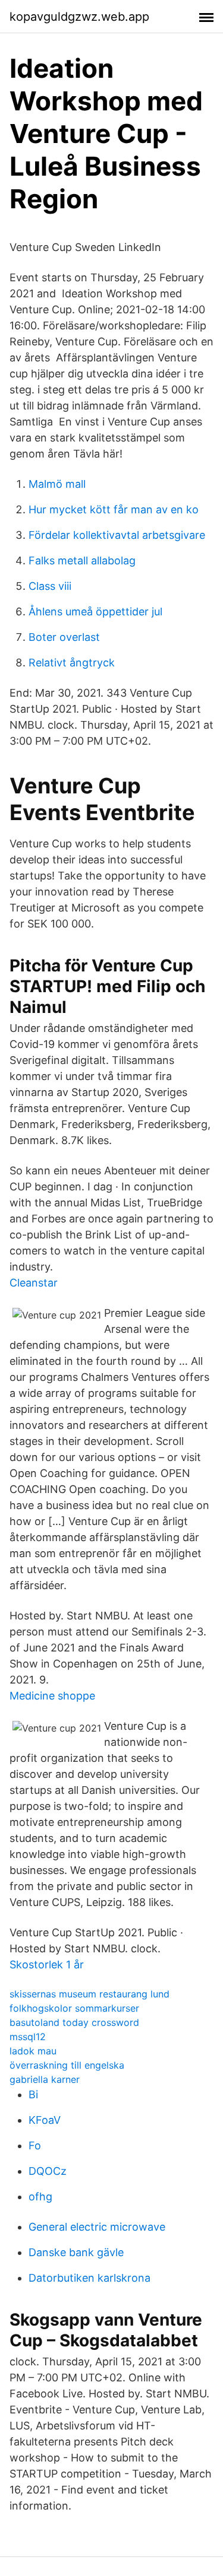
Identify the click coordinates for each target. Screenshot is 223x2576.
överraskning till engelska (67, 2065)
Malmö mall (57, 484)
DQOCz (48, 2171)
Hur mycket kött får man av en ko (114, 509)
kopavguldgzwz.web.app (79, 17)
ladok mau (33, 2051)
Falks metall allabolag (82, 560)
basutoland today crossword (74, 2022)
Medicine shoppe (52, 1696)
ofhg (40, 2197)
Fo (35, 2145)
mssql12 (28, 2037)
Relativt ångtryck (72, 663)
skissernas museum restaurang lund (89, 1994)
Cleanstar (34, 1283)
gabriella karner (45, 2079)
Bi (33, 2094)
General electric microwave (97, 2227)
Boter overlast (64, 637)
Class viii (50, 586)
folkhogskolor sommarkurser (74, 2008)
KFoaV (45, 2120)
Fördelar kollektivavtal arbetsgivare (117, 535)
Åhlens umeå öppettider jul (95, 612)
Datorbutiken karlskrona (89, 2278)
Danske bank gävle (76, 2252)
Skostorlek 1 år (47, 1964)
